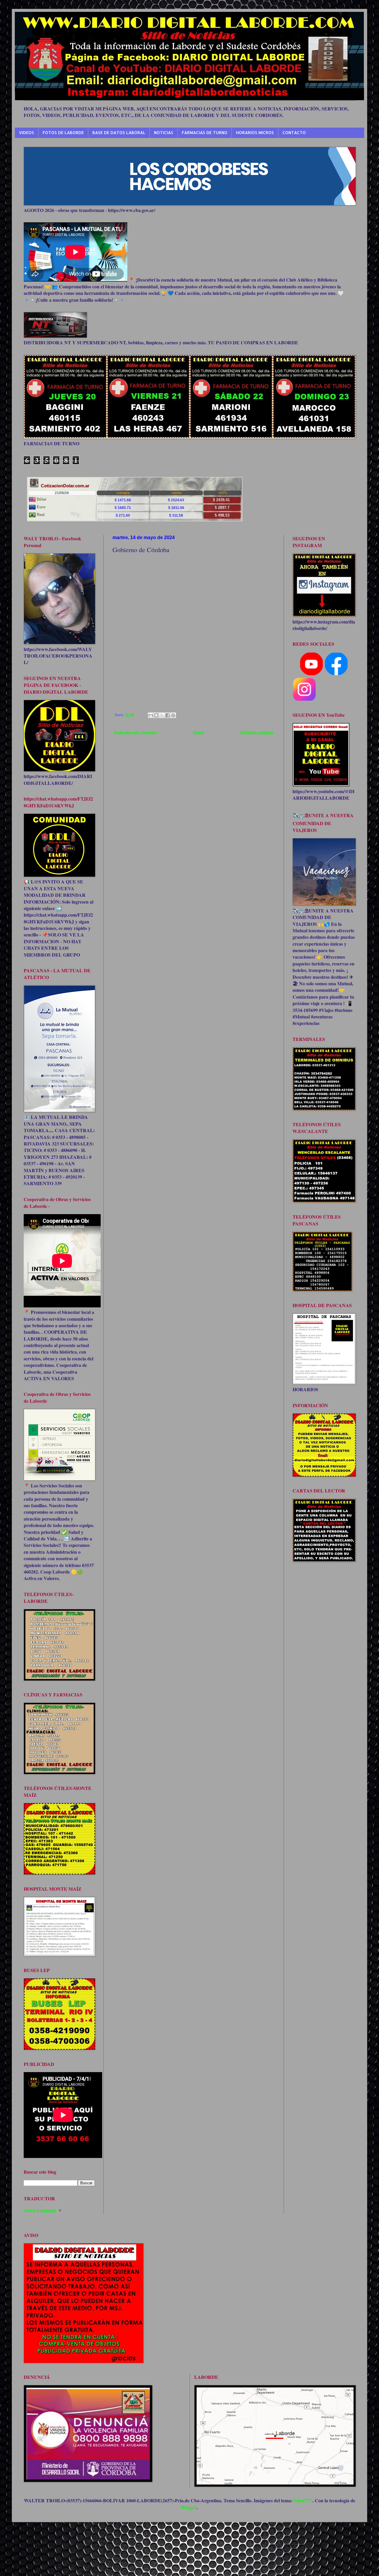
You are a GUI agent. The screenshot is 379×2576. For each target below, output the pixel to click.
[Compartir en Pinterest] (173, 715)
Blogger (189, 2507)
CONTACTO (294, 132)
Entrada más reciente (135, 732)
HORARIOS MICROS (255, 132)
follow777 (303, 2500)
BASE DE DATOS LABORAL (119, 132)
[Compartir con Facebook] (168, 715)
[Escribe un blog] (156, 715)
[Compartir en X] (162, 715)
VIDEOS (27, 132)
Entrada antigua (257, 732)
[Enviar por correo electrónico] (151, 715)
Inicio (199, 732)
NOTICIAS (164, 132)
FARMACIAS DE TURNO (205, 132)
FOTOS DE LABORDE (63, 132)
